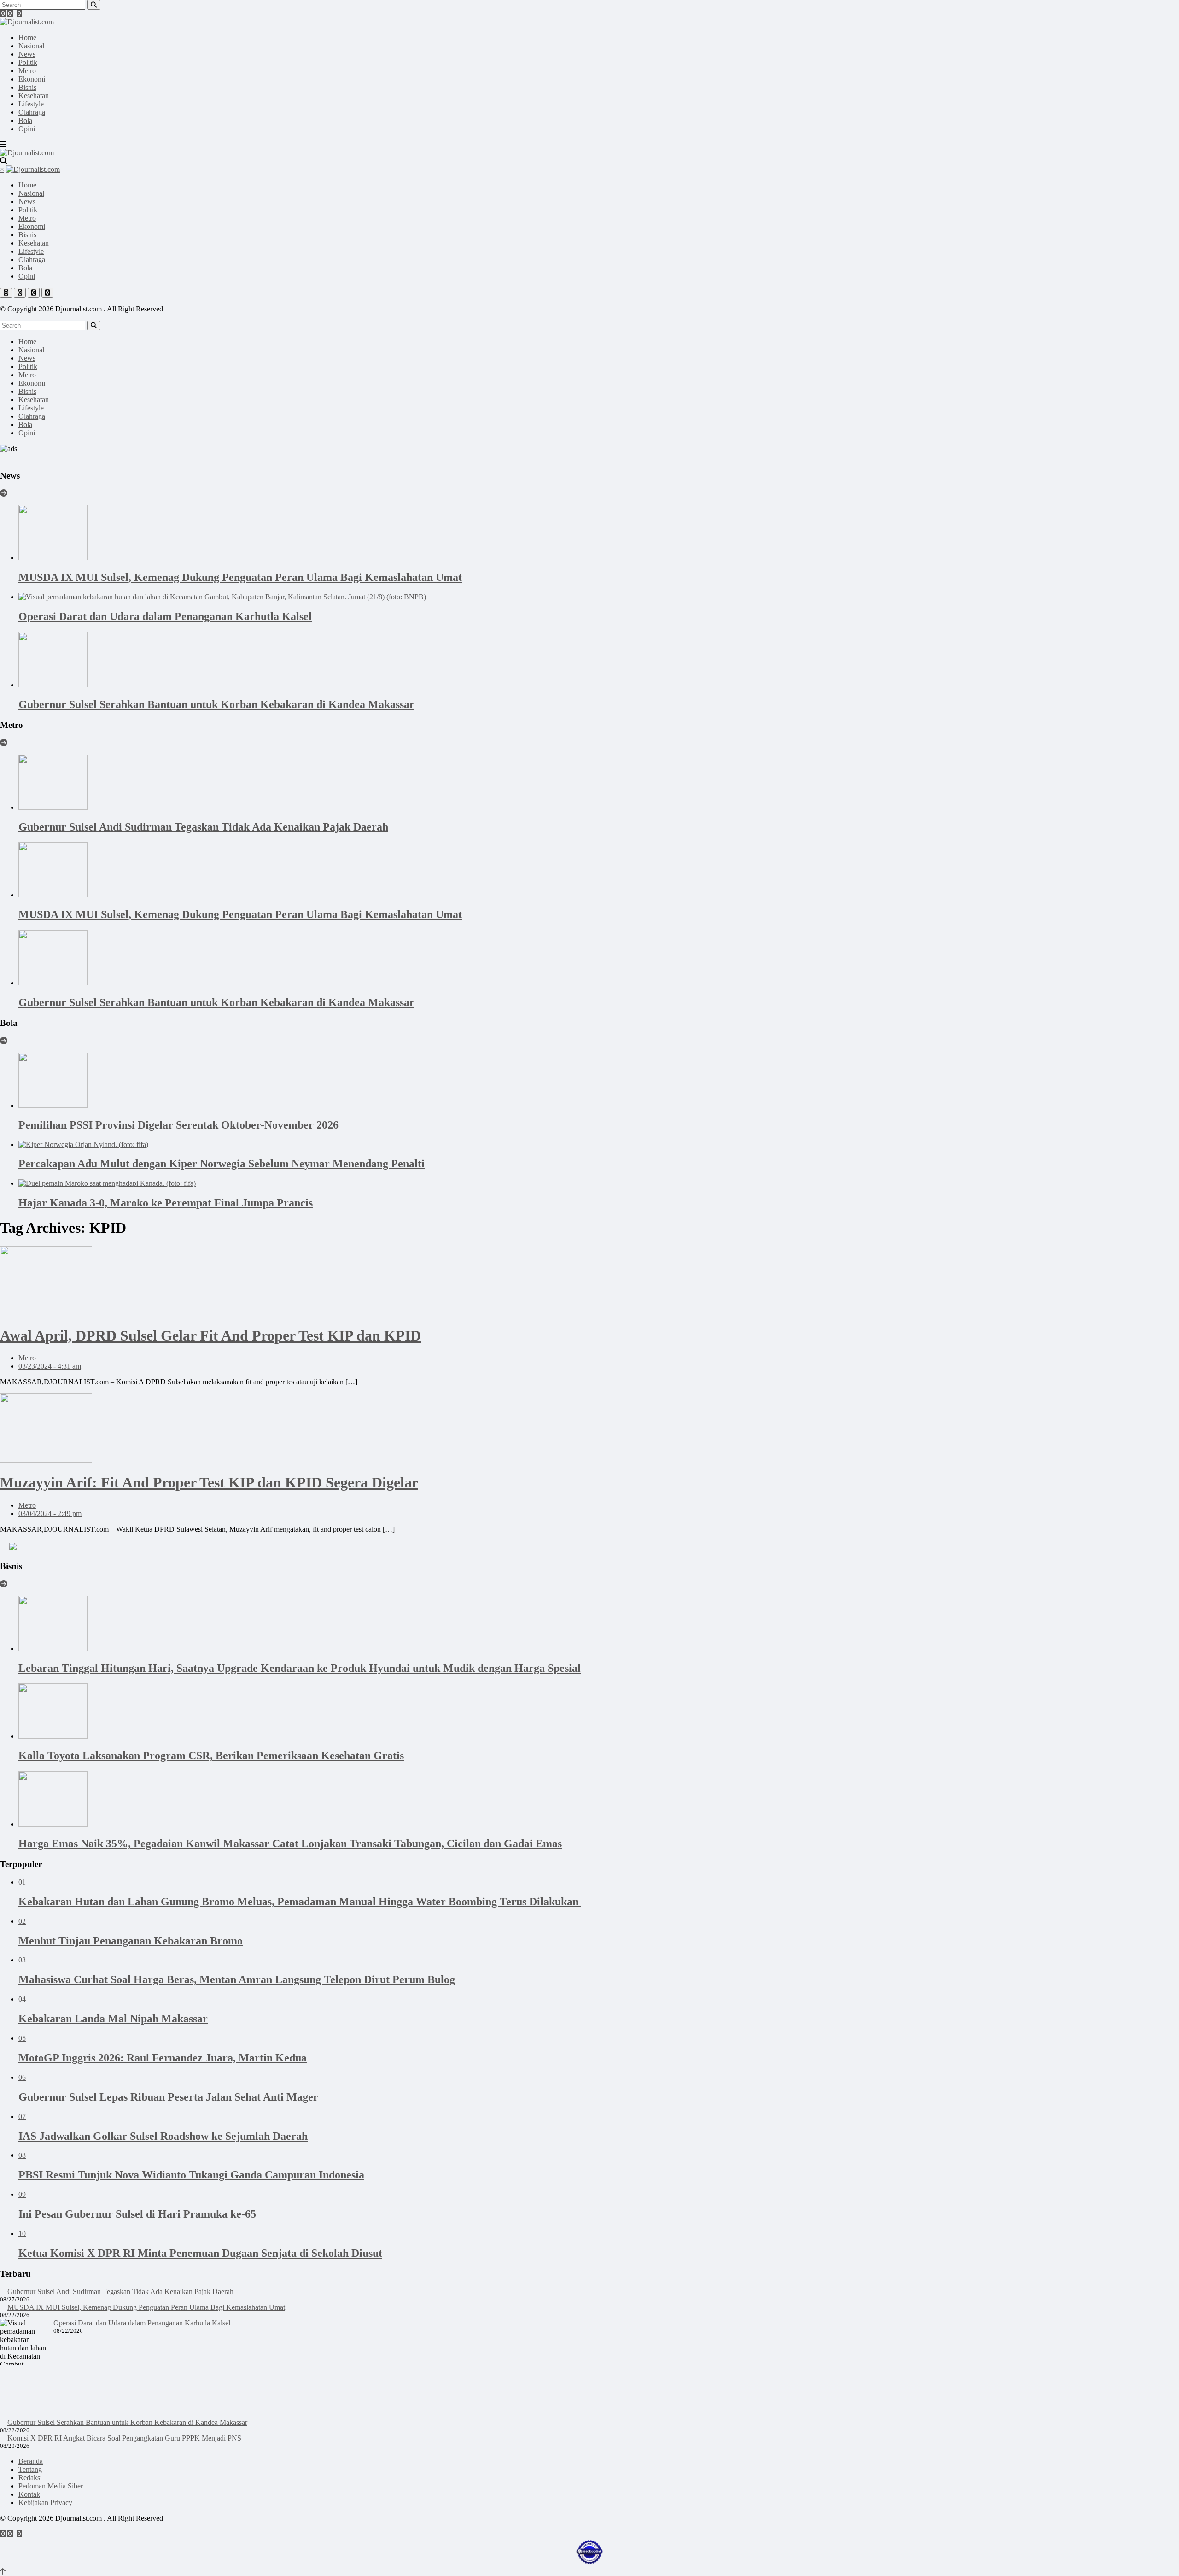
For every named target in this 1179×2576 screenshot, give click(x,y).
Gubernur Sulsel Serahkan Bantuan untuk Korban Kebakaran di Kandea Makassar (127, 2422)
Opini (27, 129)
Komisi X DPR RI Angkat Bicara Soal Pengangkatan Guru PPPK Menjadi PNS (124, 2438)
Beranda (31, 2461)
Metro (27, 71)
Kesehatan (34, 96)
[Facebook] (3, 14)
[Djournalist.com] (27, 22)
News (27, 54)
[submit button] (94, 5)
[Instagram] (19, 14)
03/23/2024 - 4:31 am (50, 1366)
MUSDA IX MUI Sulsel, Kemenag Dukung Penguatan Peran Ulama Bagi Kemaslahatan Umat (146, 2307)
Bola (25, 120)
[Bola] (4, 1041)
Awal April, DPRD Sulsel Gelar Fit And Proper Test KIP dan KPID (210, 1335)
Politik (28, 62)
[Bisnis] (4, 1584)
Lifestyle (31, 104)
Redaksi (30, 2478)
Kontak (29, 2494)
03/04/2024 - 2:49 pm (50, 1513)
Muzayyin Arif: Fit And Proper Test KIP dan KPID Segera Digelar (209, 1482)
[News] (4, 493)
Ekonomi (32, 79)
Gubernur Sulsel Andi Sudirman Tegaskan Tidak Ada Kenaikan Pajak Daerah (120, 2292)
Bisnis (27, 87)
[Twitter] (10, 14)
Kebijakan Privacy (45, 2503)
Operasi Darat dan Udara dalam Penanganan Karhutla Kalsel (142, 2323)
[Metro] (4, 743)
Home (27, 38)
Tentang (30, 2469)
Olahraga (32, 112)
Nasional (31, 46)
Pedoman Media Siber (51, 2486)
